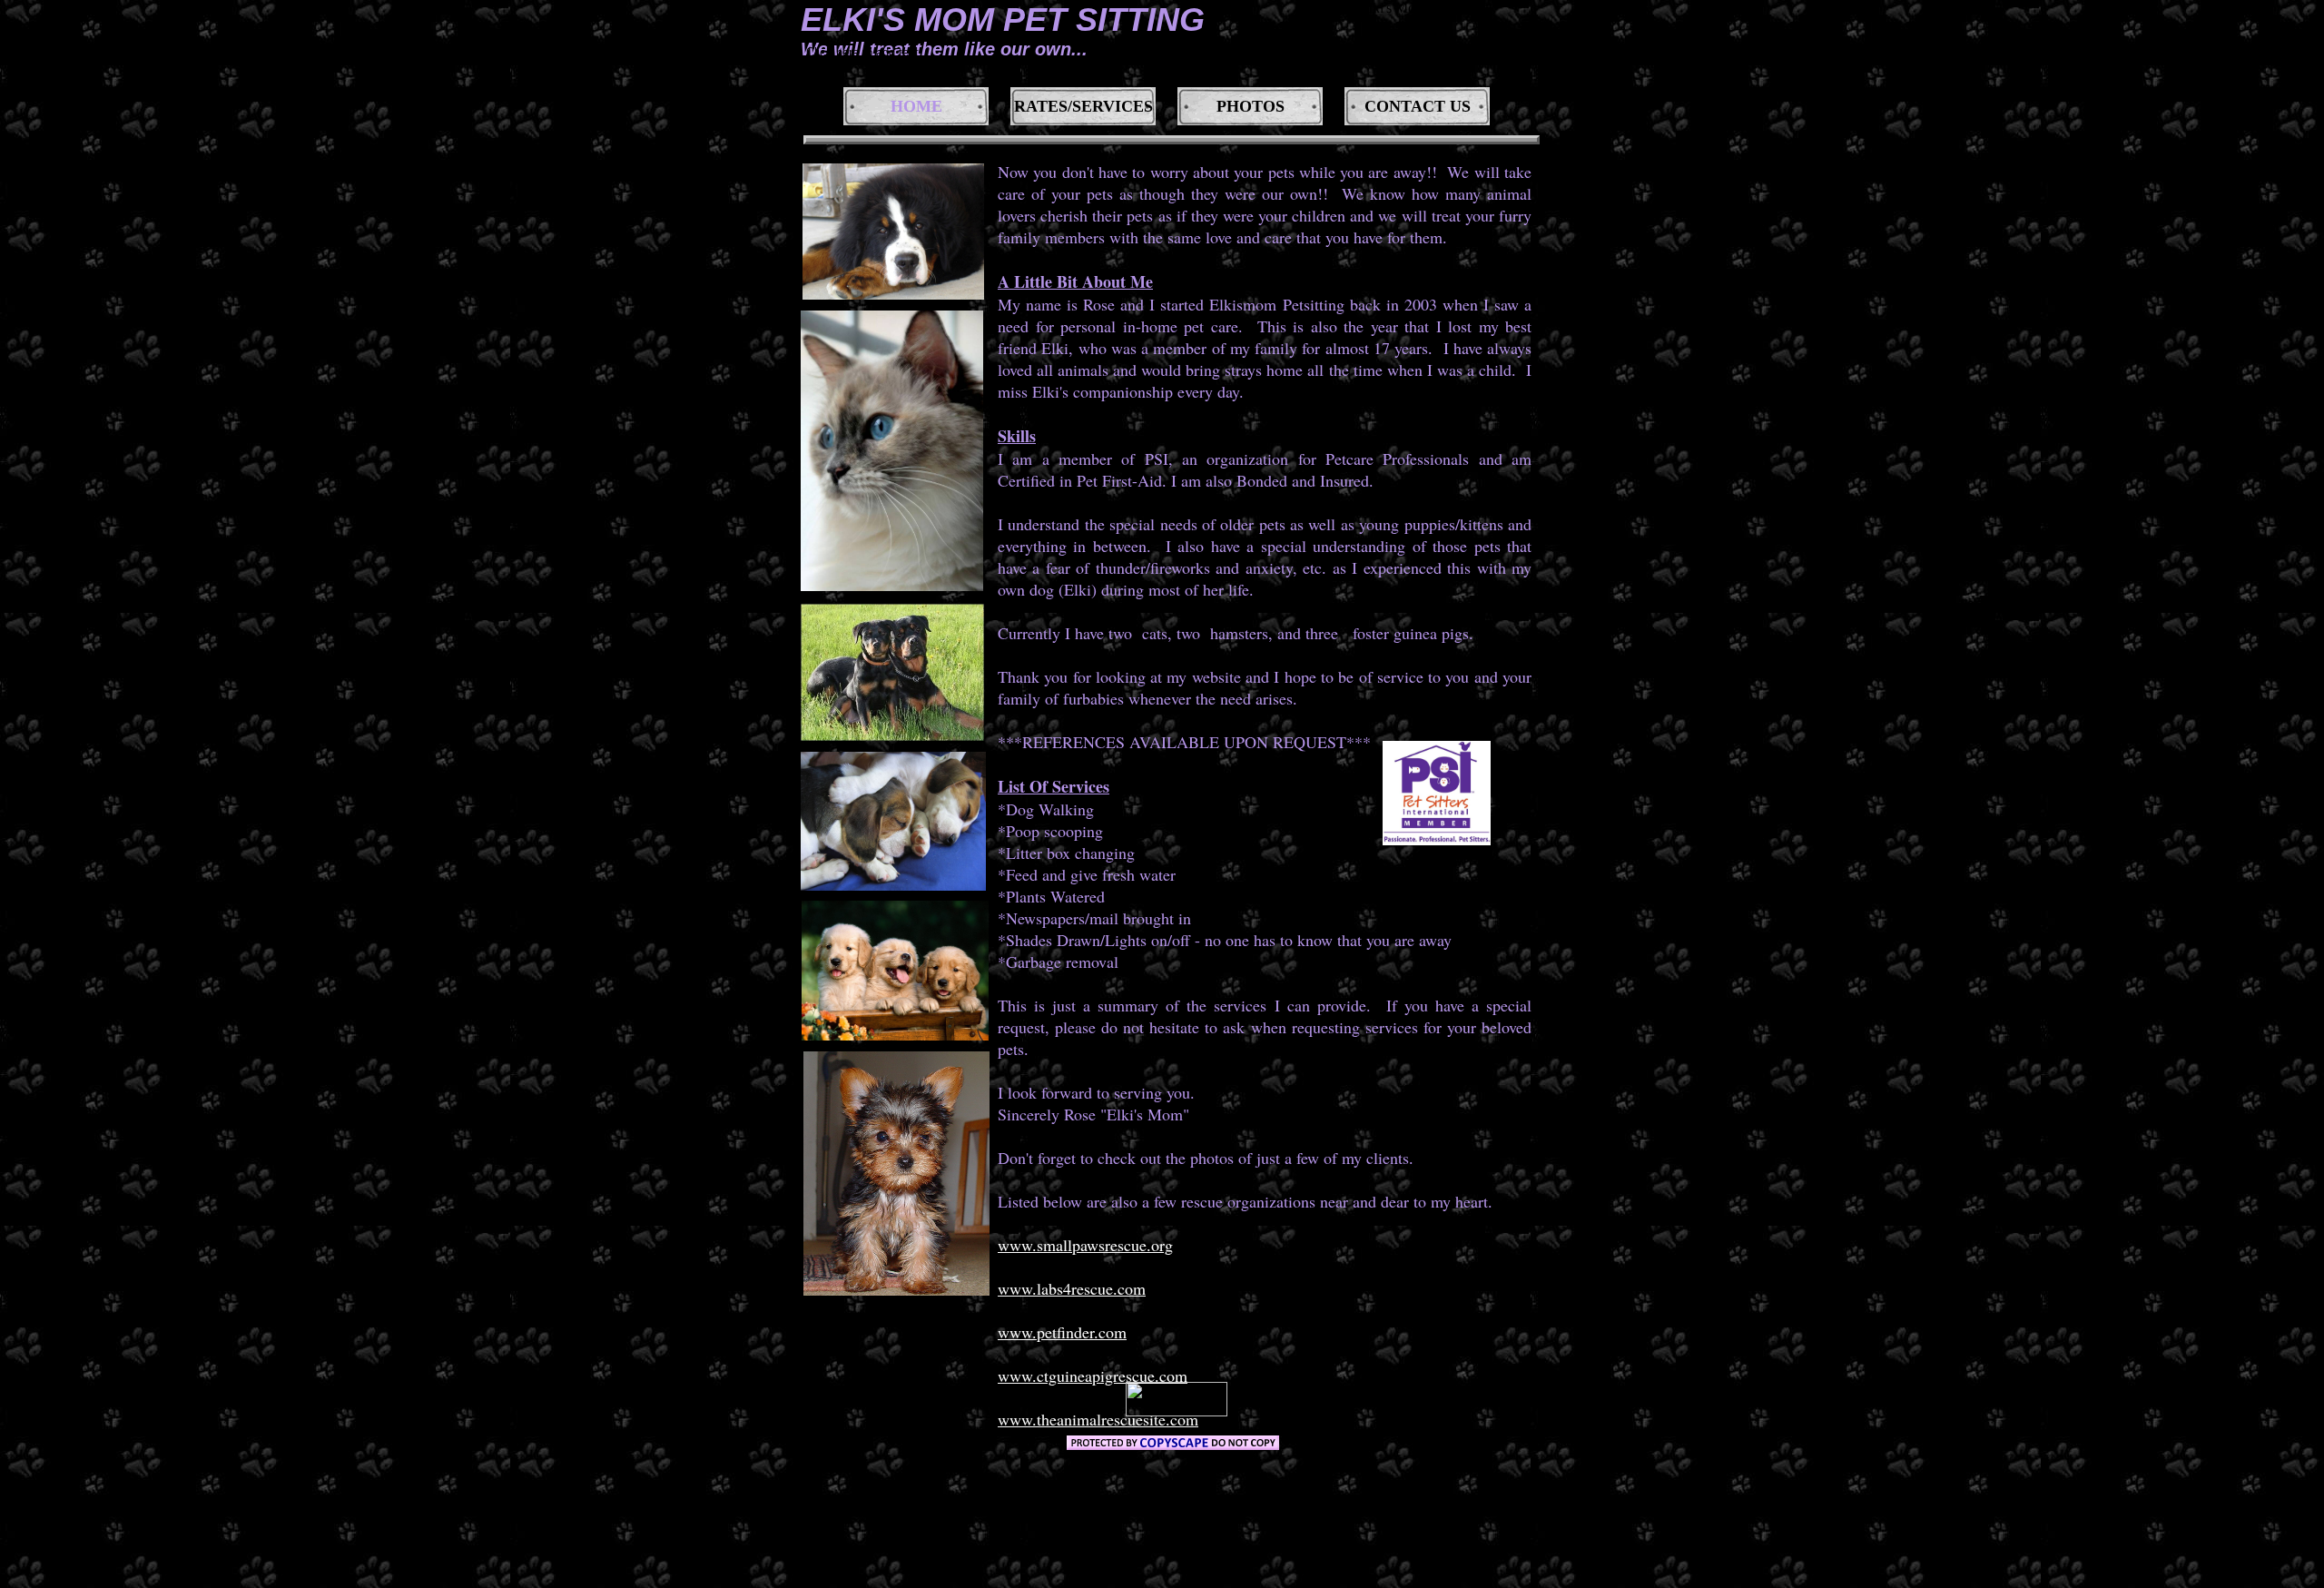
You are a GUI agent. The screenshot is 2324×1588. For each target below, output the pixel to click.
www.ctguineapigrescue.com (1093, 1376)
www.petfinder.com (1062, 1332)
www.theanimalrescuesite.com (1098, 1419)
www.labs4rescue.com (1072, 1288)
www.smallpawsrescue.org (1085, 1245)
